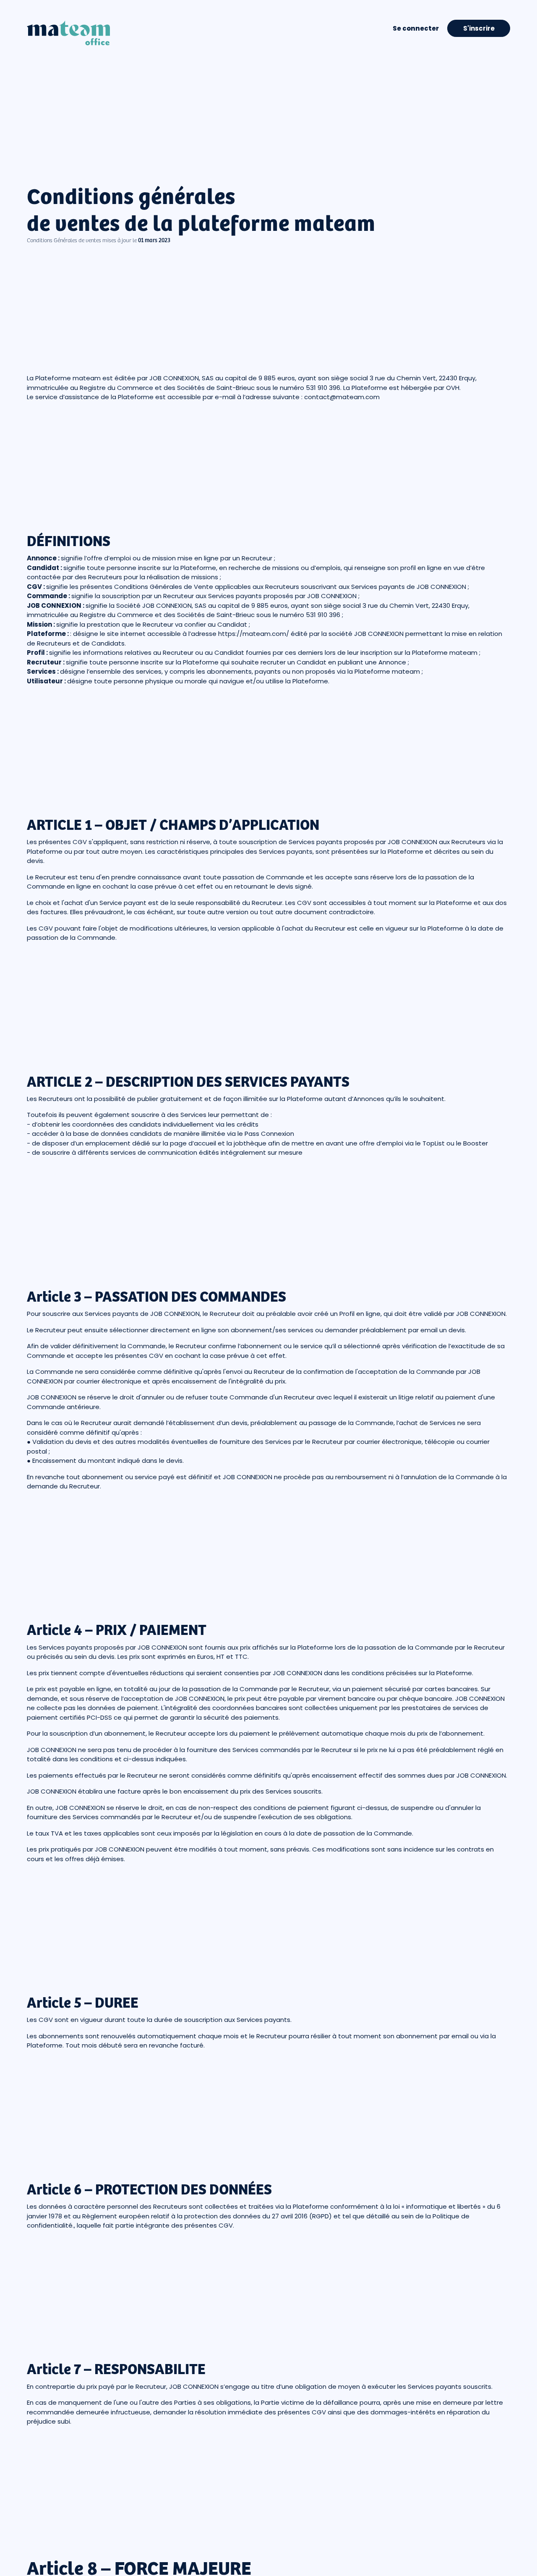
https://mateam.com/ (254, 634)
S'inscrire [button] (479, 28)
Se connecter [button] (416, 28)
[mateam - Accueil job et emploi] (68, 28)
